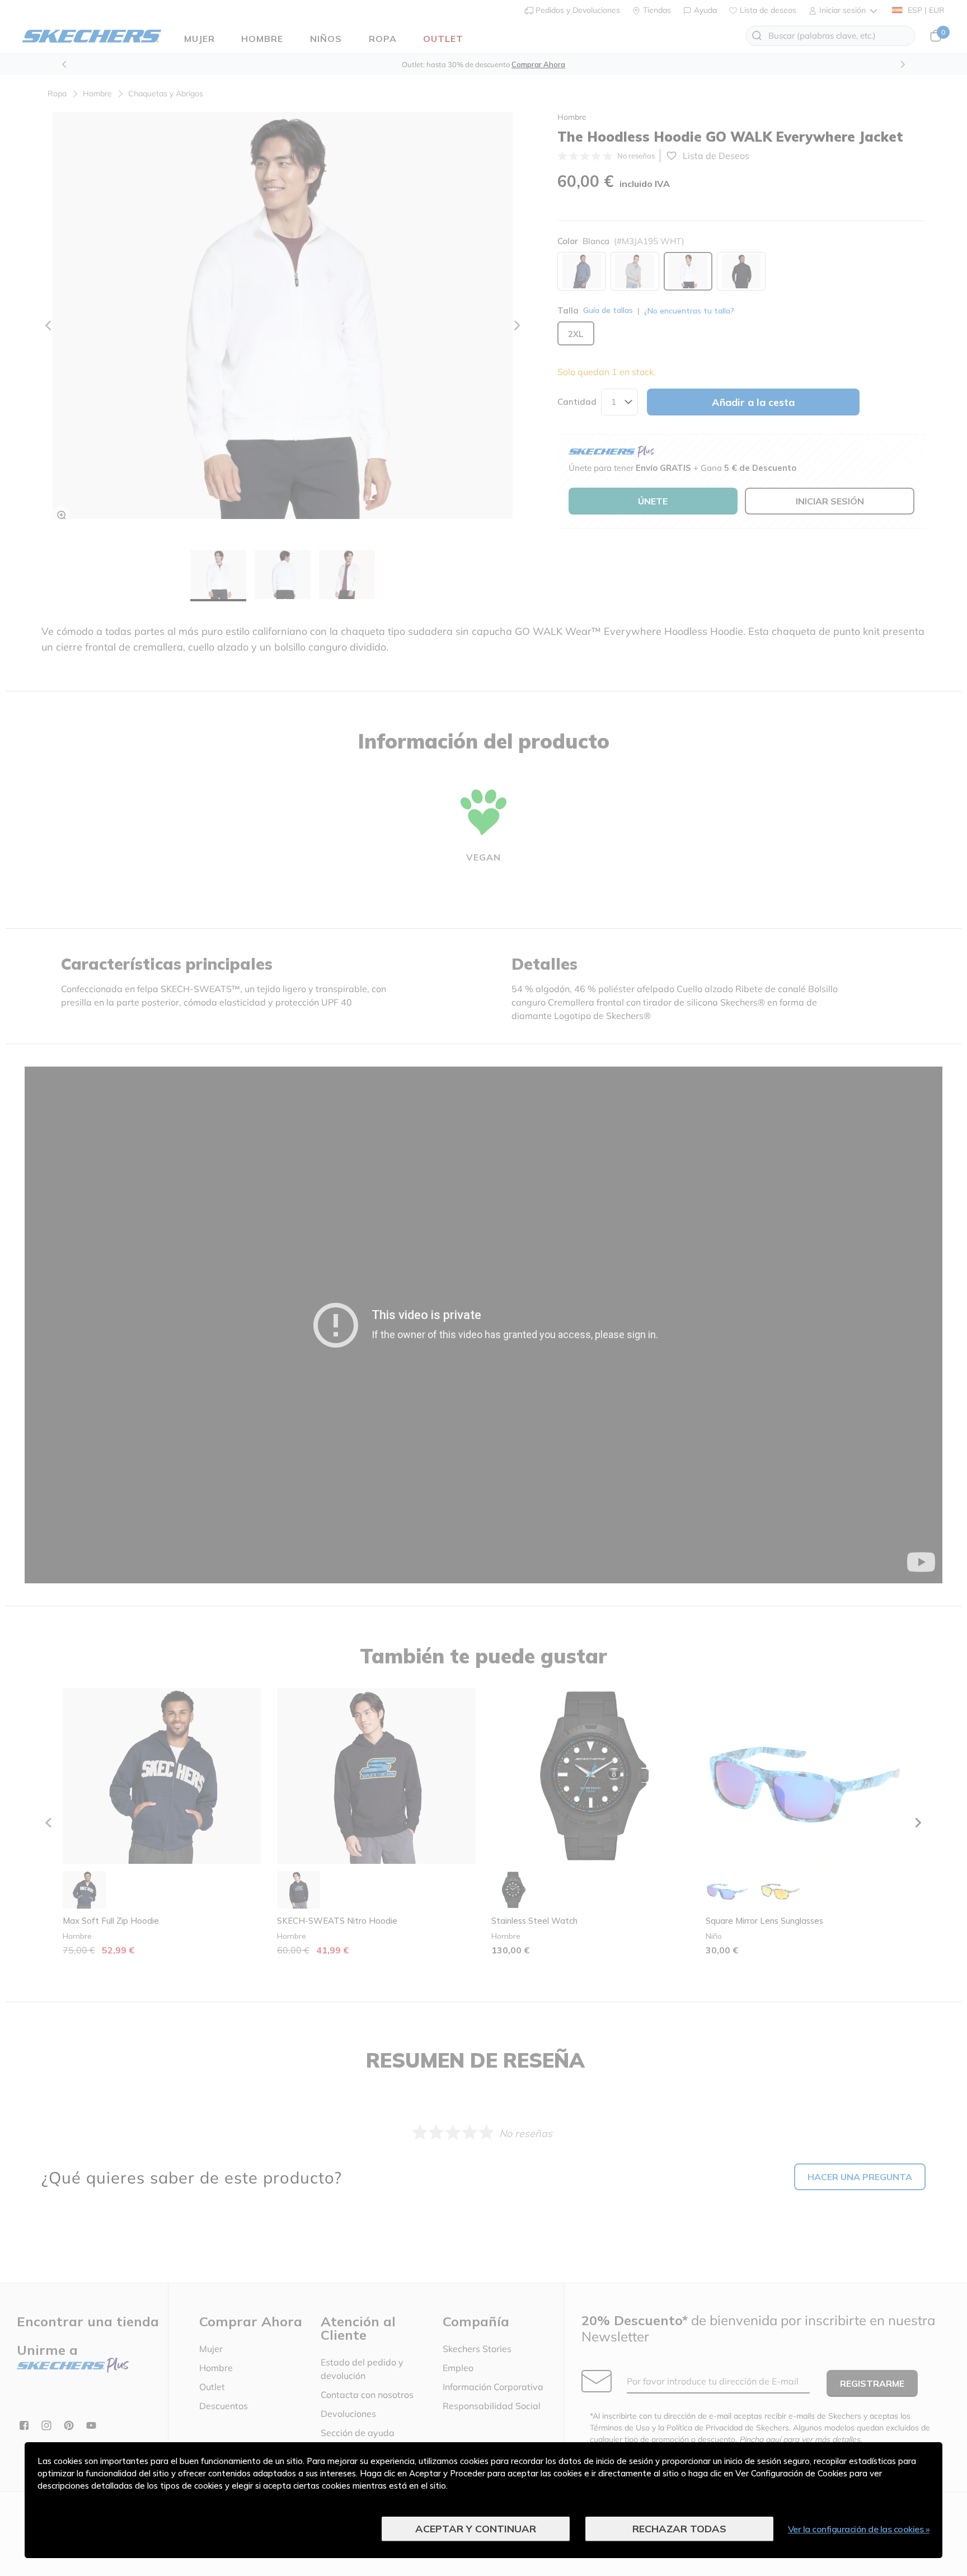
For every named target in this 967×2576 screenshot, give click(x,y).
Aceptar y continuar (476, 2529)
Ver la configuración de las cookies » (859, 2529)
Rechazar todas (679, 2529)
